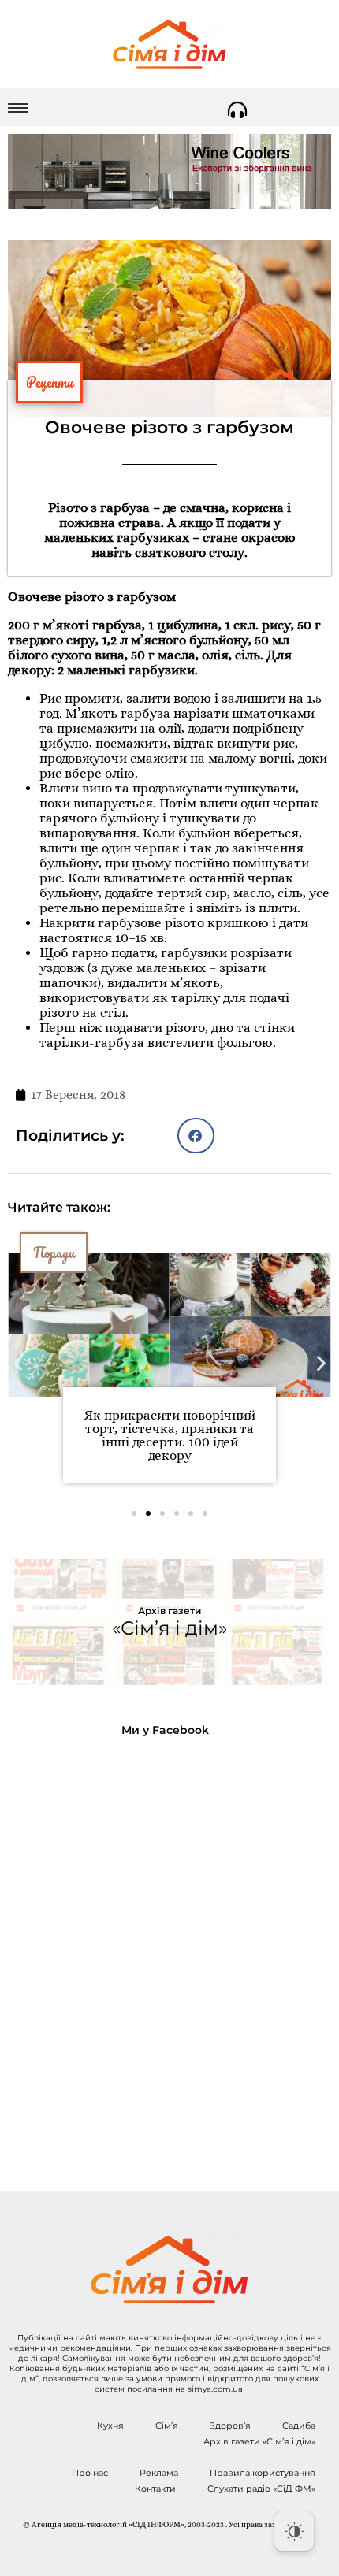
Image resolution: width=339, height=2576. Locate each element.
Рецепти (49, 382)
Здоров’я (230, 2426)
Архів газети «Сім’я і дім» (259, 2441)
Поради (54, 1253)
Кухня (110, 2426)
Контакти (155, 2489)
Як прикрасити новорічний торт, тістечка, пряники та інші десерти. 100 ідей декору (169, 1435)
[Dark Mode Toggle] (294, 2531)
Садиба (299, 2426)
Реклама (159, 2473)
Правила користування (263, 2473)
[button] (196, 1136)
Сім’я (167, 2426)
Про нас (90, 2473)
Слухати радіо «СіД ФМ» (261, 2489)
